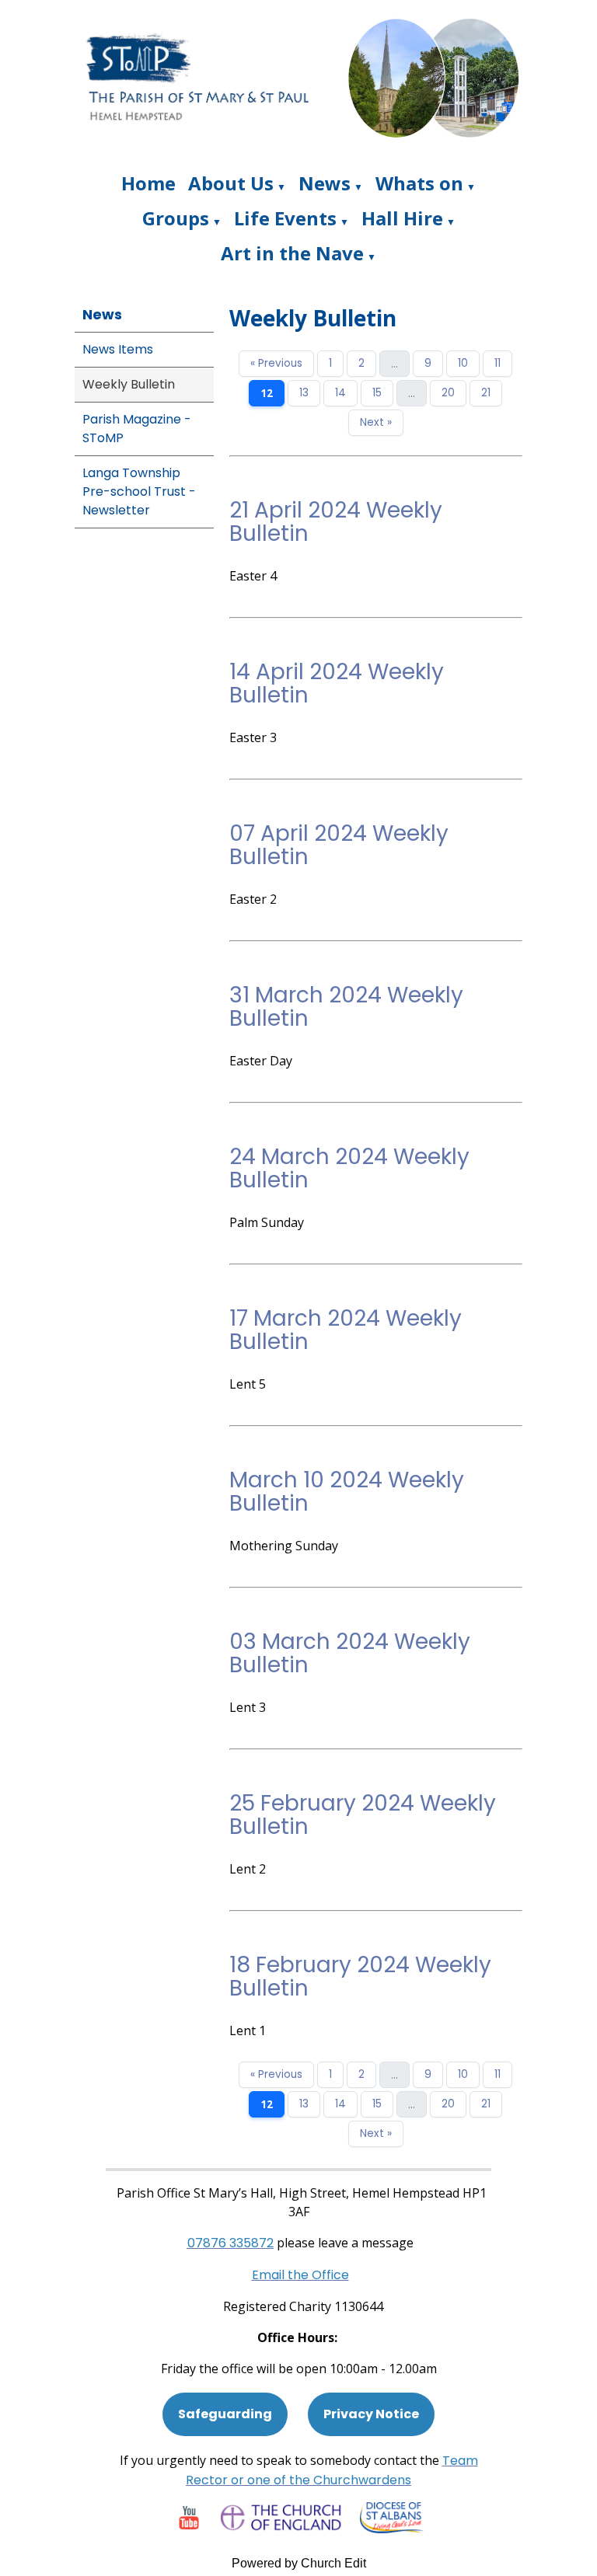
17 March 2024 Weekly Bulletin (346, 1330)
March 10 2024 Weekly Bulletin (347, 1492)
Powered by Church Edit (299, 2563)
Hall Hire (402, 218)
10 (463, 363)
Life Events (285, 218)
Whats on (419, 183)
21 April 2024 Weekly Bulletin (336, 522)
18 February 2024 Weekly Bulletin (360, 1976)
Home (148, 183)
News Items (118, 349)
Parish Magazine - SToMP (137, 429)
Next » (376, 422)
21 (486, 393)
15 (377, 393)
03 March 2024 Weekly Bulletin (350, 1653)
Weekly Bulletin (129, 384)
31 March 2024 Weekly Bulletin (346, 1007)
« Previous (276, 363)
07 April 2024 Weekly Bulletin (339, 845)
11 (497, 363)
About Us (231, 183)
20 (448, 393)
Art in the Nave (292, 253)
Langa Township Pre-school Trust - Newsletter (139, 491)
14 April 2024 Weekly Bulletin (337, 683)
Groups (176, 218)
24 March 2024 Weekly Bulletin (349, 1168)
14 (340, 393)
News (325, 183)
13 (304, 393)
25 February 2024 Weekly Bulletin (363, 1815)
